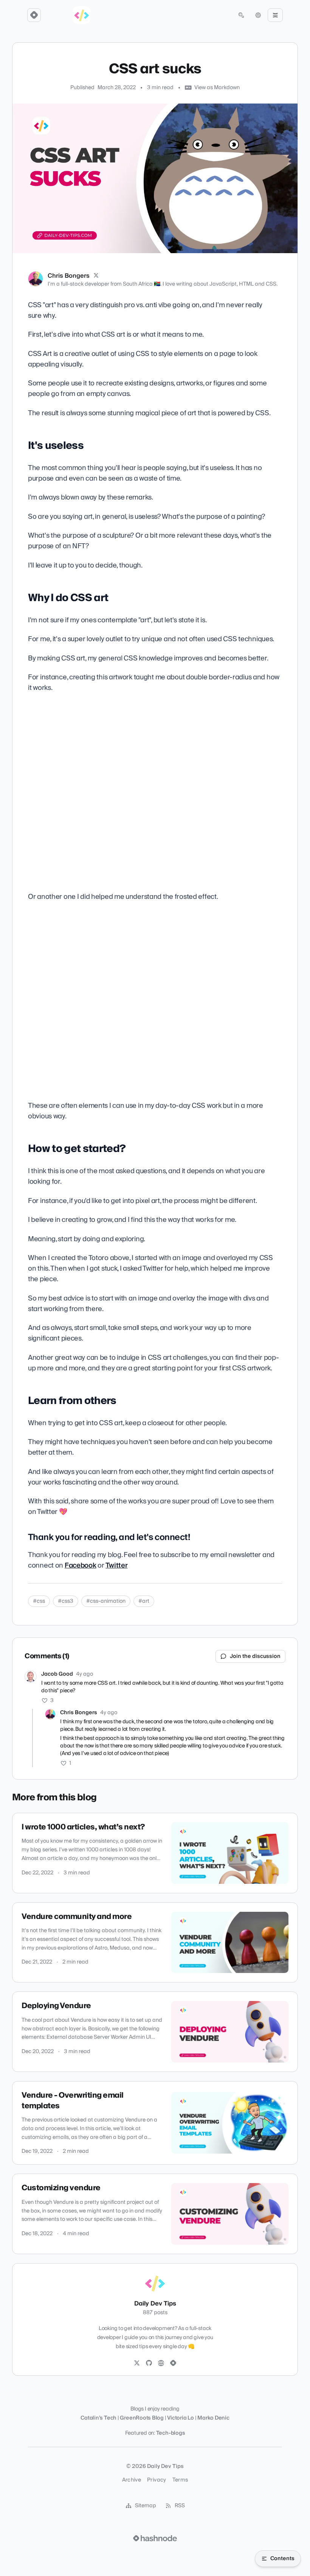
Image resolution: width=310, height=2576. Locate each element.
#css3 (66, 1601)
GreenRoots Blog (142, 2418)
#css (39, 1601)
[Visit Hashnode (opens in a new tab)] (155, 2538)
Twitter (116, 1566)
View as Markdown (217, 88)
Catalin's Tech (98, 2418)
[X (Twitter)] (96, 276)
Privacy (157, 2480)
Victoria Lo (181, 2418)
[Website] (161, 2363)
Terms (180, 2480)
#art (144, 1601)
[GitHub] (149, 2363)
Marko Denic (213, 2418)
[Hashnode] (173, 2363)
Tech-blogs (171, 2433)
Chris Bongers (69, 276)
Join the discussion (255, 1656)
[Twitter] (137, 2363)
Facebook (81, 1566)
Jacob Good (57, 1674)
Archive (132, 2480)
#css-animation (106, 1601)
